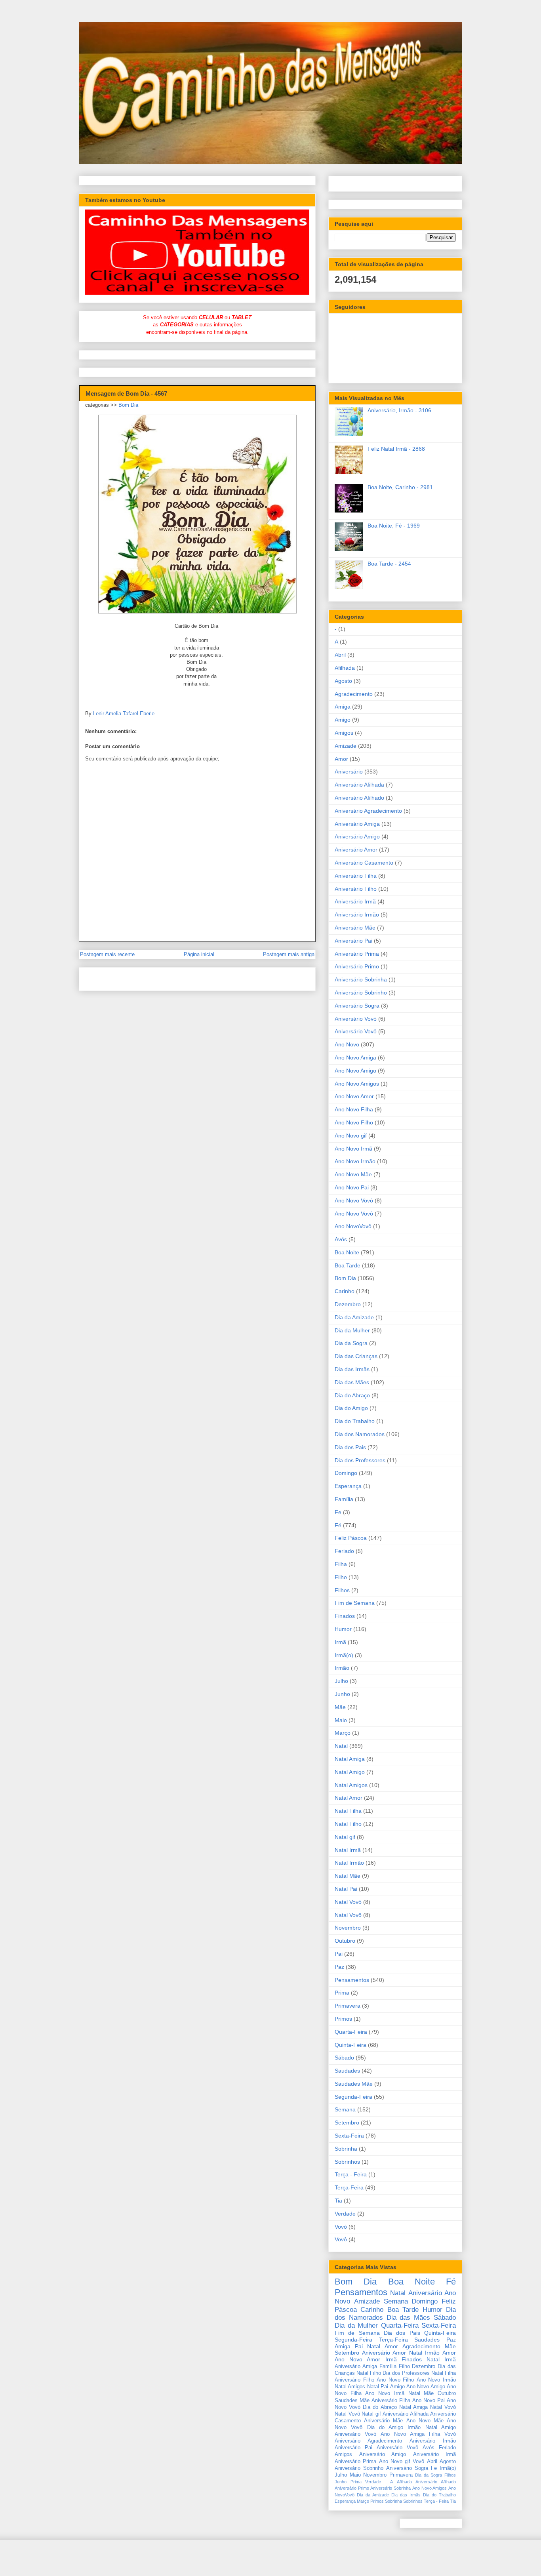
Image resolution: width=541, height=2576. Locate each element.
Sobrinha (346, 2149)
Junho (342, 1694)
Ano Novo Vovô (354, 1214)
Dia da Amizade (354, 1317)
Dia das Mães (352, 1382)
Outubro (345, 1941)
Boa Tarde (348, 1265)
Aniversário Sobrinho (361, 993)
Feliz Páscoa (351, 1538)
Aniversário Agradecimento (368, 811)
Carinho (345, 1291)
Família (344, 1499)
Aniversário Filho (356, 889)
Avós (341, 1239)
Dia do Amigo (351, 1408)
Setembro (347, 2123)
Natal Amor (349, 1798)
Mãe (340, 1707)
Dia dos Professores (360, 1460)
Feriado (344, 1551)
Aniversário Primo (357, 966)
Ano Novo (347, 1044)
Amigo (343, 720)
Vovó (341, 2227)
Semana (345, 2109)
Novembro (348, 1928)
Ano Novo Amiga (355, 1057)
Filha (341, 1564)
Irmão (342, 1668)
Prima (342, 1993)
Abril (340, 655)
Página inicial (199, 954)
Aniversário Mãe (355, 928)
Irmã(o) (344, 1655)
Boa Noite (347, 1252)
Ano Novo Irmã (353, 1149)
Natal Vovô (348, 1915)
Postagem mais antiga (289, 954)
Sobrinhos (347, 2162)
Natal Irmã (348, 1850)
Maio (341, 1720)
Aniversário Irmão (357, 915)
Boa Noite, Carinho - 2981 (400, 487)
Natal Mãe (348, 1876)
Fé (338, 1525)
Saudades (347, 2071)
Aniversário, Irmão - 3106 (399, 410)
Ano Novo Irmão (355, 1161)
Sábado (344, 2058)
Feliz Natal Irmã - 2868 (396, 449)
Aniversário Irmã (355, 901)
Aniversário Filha (356, 876)
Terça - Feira (351, 2174)
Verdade (345, 2214)
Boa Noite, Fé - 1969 (394, 526)
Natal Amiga (350, 1759)
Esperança (348, 1486)
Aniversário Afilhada (359, 785)
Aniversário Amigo (357, 836)
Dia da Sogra (351, 1343)
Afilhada (345, 668)
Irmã (340, 1642)
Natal (341, 1746)
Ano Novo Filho (354, 1122)
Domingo (346, 1473)
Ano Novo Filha (354, 1109)
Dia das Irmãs (352, 1369)
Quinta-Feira (351, 2045)
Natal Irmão (349, 1863)
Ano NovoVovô (353, 1226)
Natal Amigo (350, 1772)
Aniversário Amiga (357, 824)
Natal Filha (348, 1811)
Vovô (341, 2239)
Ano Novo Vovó (354, 1200)
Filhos (342, 1590)
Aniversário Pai (353, 941)
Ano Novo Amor (354, 1096)
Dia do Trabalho (355, 1421)
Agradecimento (354, 694)
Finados (345, 1616)
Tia (338, 2201)
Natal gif (345, 1837)
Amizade (346, 746)
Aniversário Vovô (356, 1031)
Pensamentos (352, 1980)
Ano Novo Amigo (355, 1071)
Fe (338, 1512)
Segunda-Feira (353, 2097)
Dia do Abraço (352, 1395)
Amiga (343, 707)
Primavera (348, 2006)
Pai (339, 1954)
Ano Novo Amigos (357, 1084)
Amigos (344, 733)
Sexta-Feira (349, 2136)
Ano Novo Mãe (353, 1174)
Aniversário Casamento (364, 863)
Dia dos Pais (350, 1447)
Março (343, 1733)
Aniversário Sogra (357, 1006)
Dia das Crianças (356, 1356)
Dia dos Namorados (360, 1434)
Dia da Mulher (352, 1330)
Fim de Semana (355, 1603)
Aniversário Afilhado (359, 798)
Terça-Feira (349, 2187)
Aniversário (349, 772)
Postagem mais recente (107, 954)
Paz (339, 1967)
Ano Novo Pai (352, 1187)
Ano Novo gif (351, 1136)
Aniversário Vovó (356, 1019)
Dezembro (348, 1304)
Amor (341, 759)
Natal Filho (348, 1824)
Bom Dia (128, 405)
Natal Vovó (348, 1902)
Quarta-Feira (351, 2032)
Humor (343, 1629)
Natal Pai (346, 1889)
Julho (341, 1681)
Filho (341, 1577)
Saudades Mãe (354, 2084)
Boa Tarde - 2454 (389, 564)
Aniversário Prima (357, 954)
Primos (343, 2019)
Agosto (343, 681)
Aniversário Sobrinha (361, 979)
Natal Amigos (351, 1785)
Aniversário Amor (356, 850)
